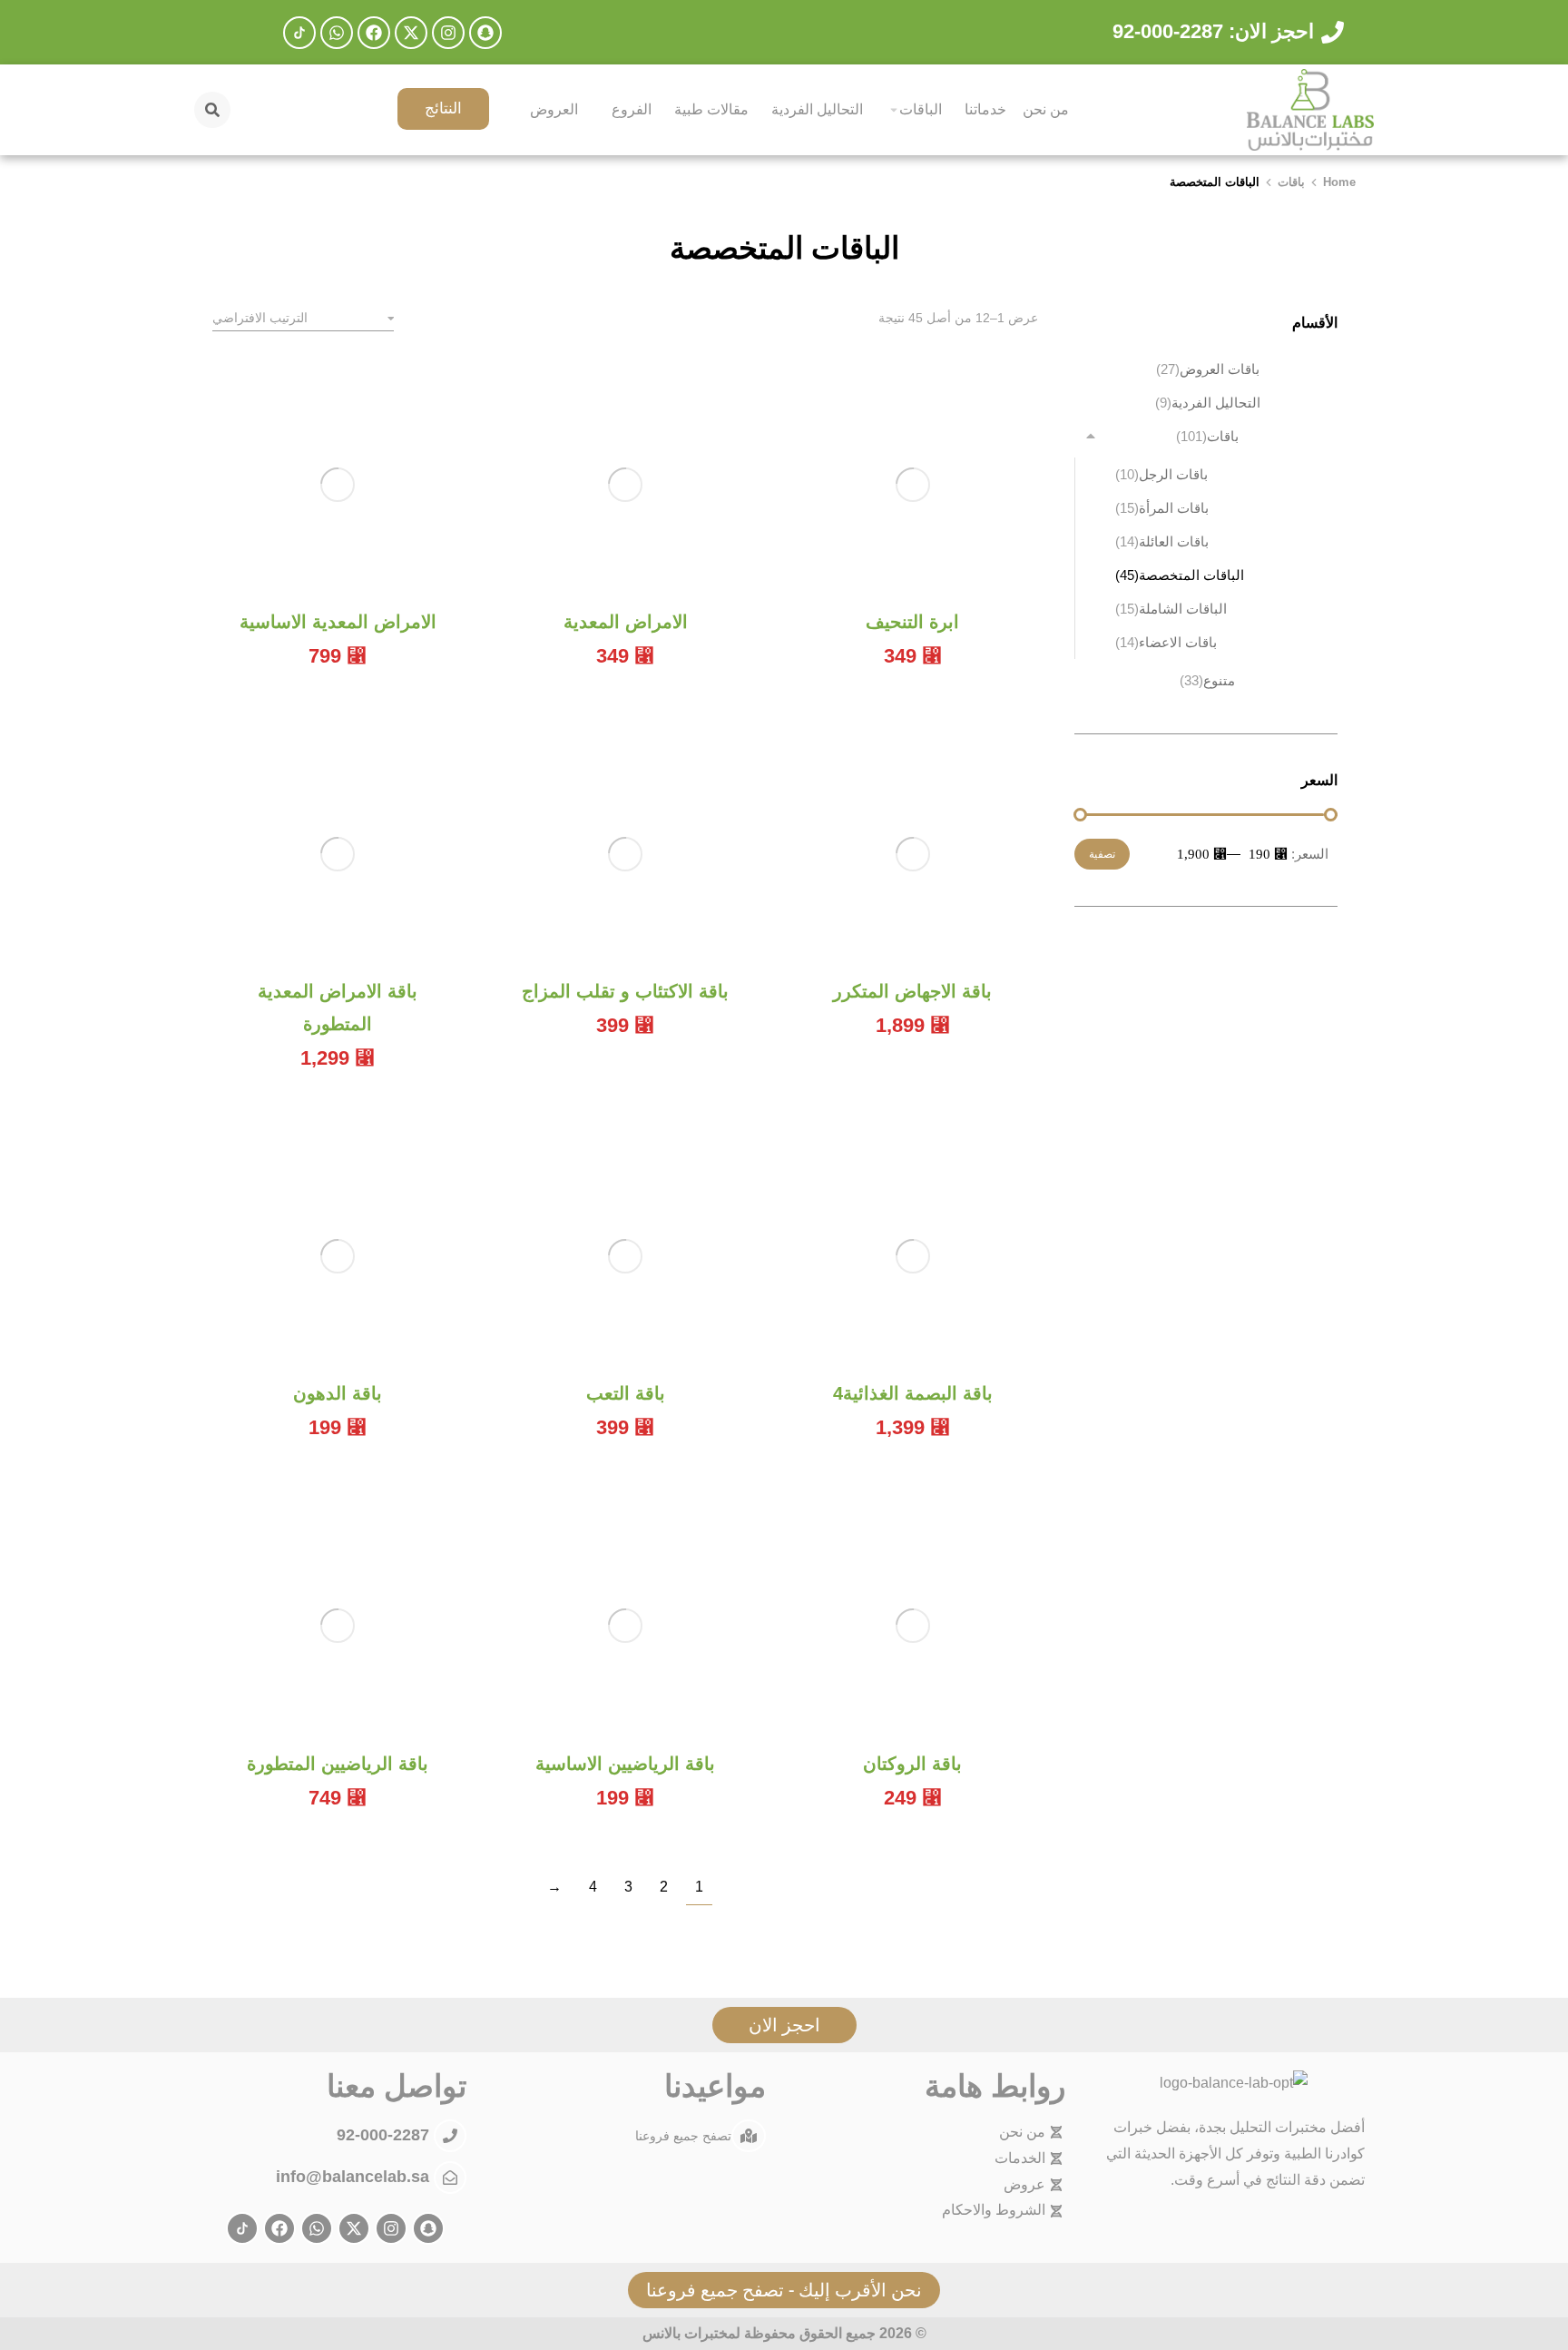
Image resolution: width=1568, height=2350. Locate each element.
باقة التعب (626, 1393)
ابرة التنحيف (912, 622)
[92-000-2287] (450, 2136)
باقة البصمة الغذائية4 (913, 1393)
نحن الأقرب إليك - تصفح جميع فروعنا (784, 2290)
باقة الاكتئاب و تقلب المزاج (625, 991)
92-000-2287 (385, 2135)
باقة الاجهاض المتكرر (912, 991)
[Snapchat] (485, 33)
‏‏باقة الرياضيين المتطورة (338, 1764)
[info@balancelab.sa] (450, 2178)
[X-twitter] (411, 33)
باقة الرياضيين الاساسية (625, 1764)
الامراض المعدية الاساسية (338, 622)
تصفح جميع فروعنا (683, 2136)
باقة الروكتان (912, 1764)
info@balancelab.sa (353, 2177)
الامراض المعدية (626, 622)
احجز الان (784, 2025)
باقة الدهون (338, 1393)
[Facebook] (374, 33)
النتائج (443, 108)
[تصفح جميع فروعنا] (749, 2136)
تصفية (1102, 854)
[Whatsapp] (337, 33)
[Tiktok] (299, 33)
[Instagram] (448, 33)
